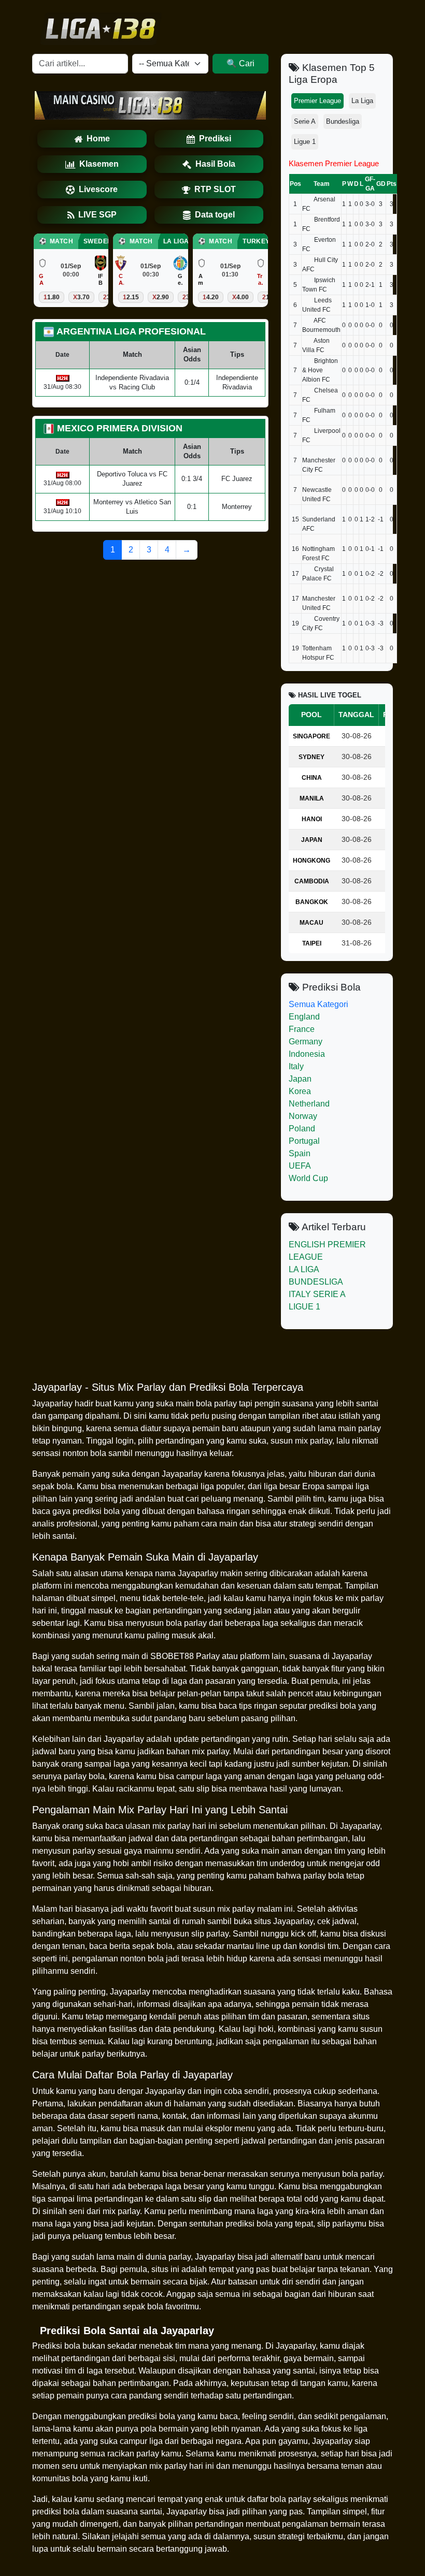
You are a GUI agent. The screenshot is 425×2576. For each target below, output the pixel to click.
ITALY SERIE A (317, 1294)
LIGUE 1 (304, 1307)
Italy (296, 1066)
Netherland (309, 1104)
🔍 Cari (240, 63)
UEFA (300, 1166)
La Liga (362, 101)
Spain (300, 1153)
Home (98, 139)
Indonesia (307, 1054)
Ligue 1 (305, 142)
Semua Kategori (318, 1004)
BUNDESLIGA (316, 1282)
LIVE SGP (97, 215)
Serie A (305, 121)
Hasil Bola (215, 164)
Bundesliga (343, 121)
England (304, 1017)
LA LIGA (304, 1269)
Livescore (98, 189)
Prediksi (215, 139)
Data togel (215, 215)
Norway (303, 1116)
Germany (306, 1042)
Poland (302, 1129)
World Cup (308, 1178)
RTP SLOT (215, 189)
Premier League (317, 101)
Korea (300, 1091)
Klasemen (99, 164)
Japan (300, 1079)
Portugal (304, 1141)
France (302, 1029)
